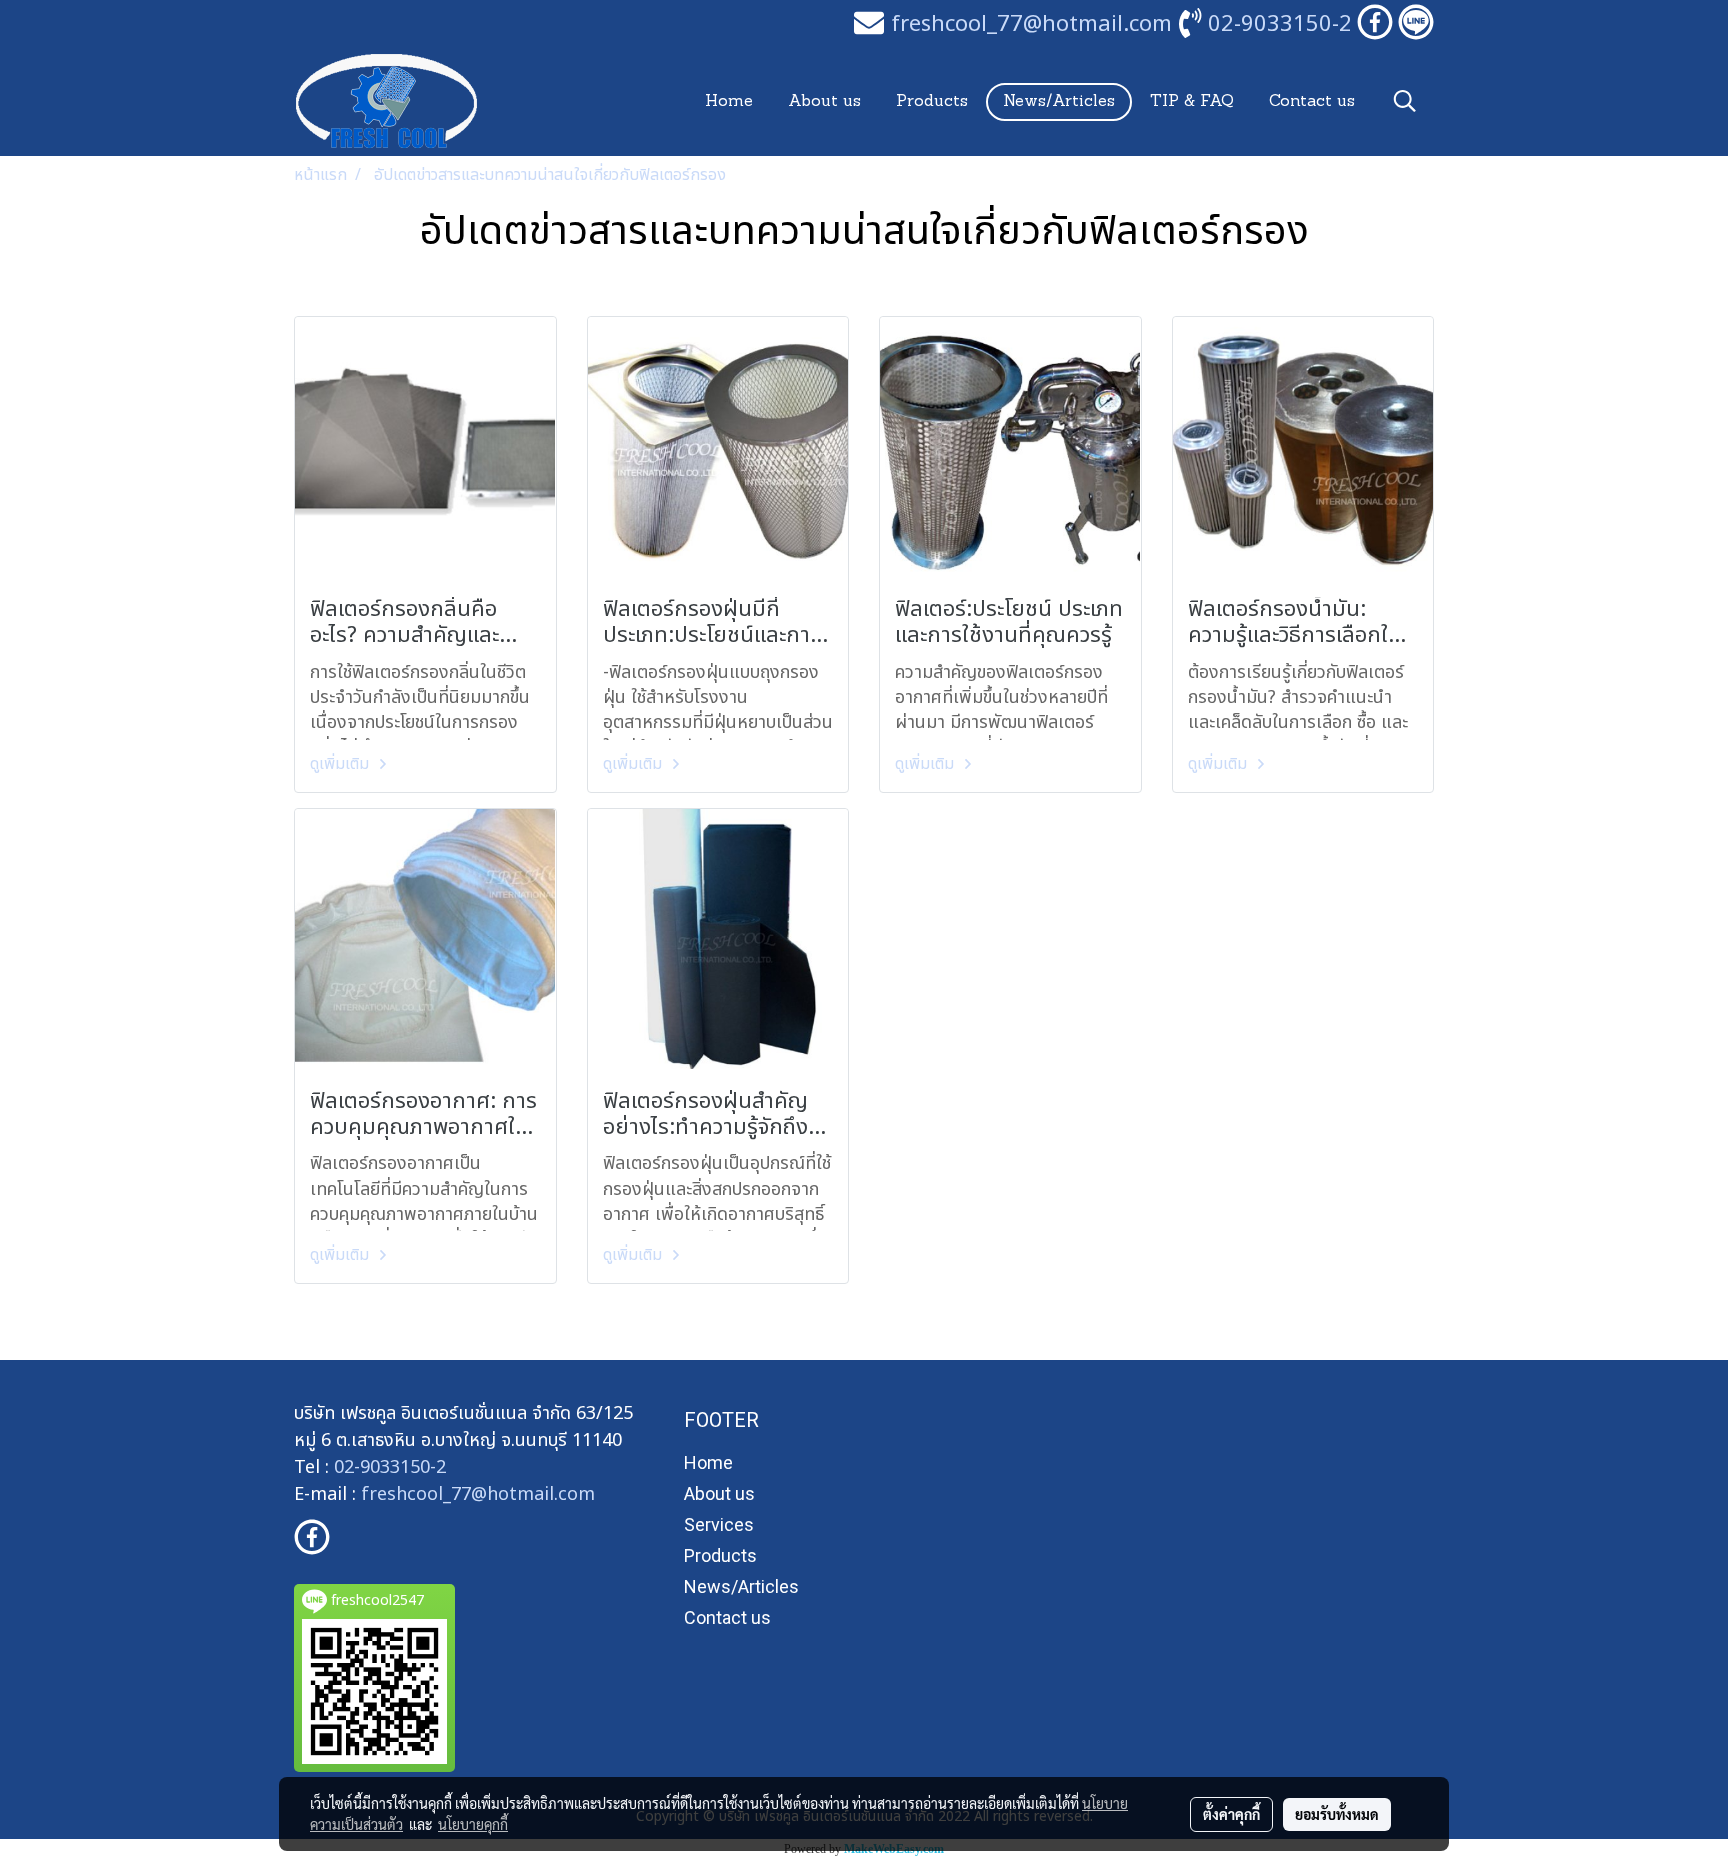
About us (824, 102)
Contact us (1312, 102)
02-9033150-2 (1280, 24)
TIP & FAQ (1192, 102)
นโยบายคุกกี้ (473, 1824)
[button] (1405, 101)
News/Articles (1059, 102)
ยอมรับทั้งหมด (1337, 1814)
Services (719, 1524)
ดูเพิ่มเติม (341, 764)
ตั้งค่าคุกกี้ (1231, 1814)
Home (729, 102)
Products (932, 102)
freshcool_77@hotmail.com (478, 1494)
